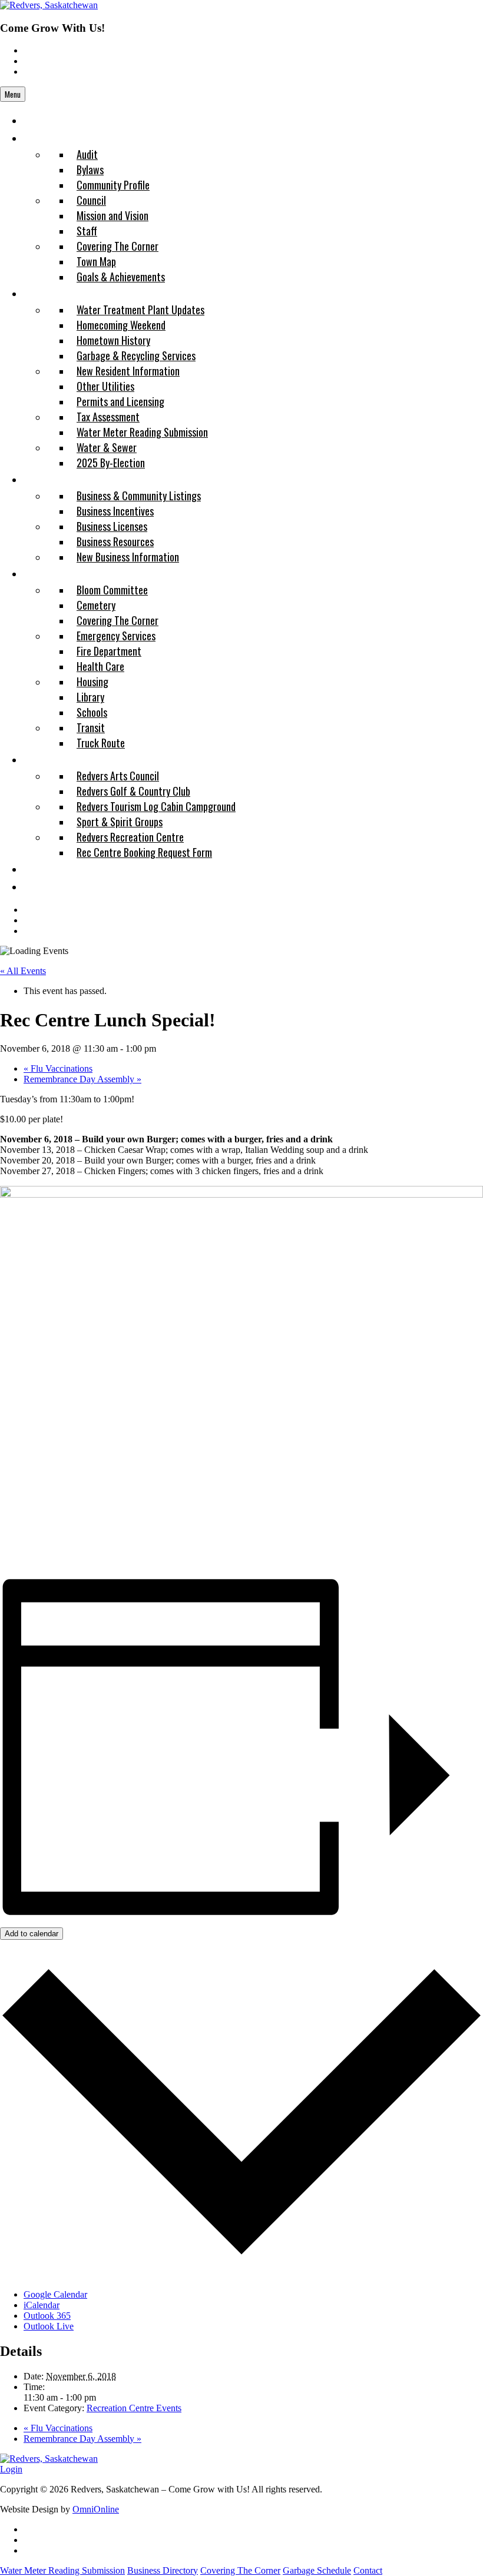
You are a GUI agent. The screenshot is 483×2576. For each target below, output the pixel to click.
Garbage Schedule (317, 2570)
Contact (368, 2570)
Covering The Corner (240, 2570)
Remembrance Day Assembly (82, 1079)
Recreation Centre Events (134, 2408)
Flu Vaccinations (58, 1068)
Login (11, 2469)
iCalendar (42, 2305)
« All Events (23, 971)
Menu (13, 94)
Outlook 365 (47, 2316)
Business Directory (163, 2570)
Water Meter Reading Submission (62, 2570)
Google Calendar (55, 2294)
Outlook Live (49, 2326)
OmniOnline (96, 2509)
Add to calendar (32, 1934)
